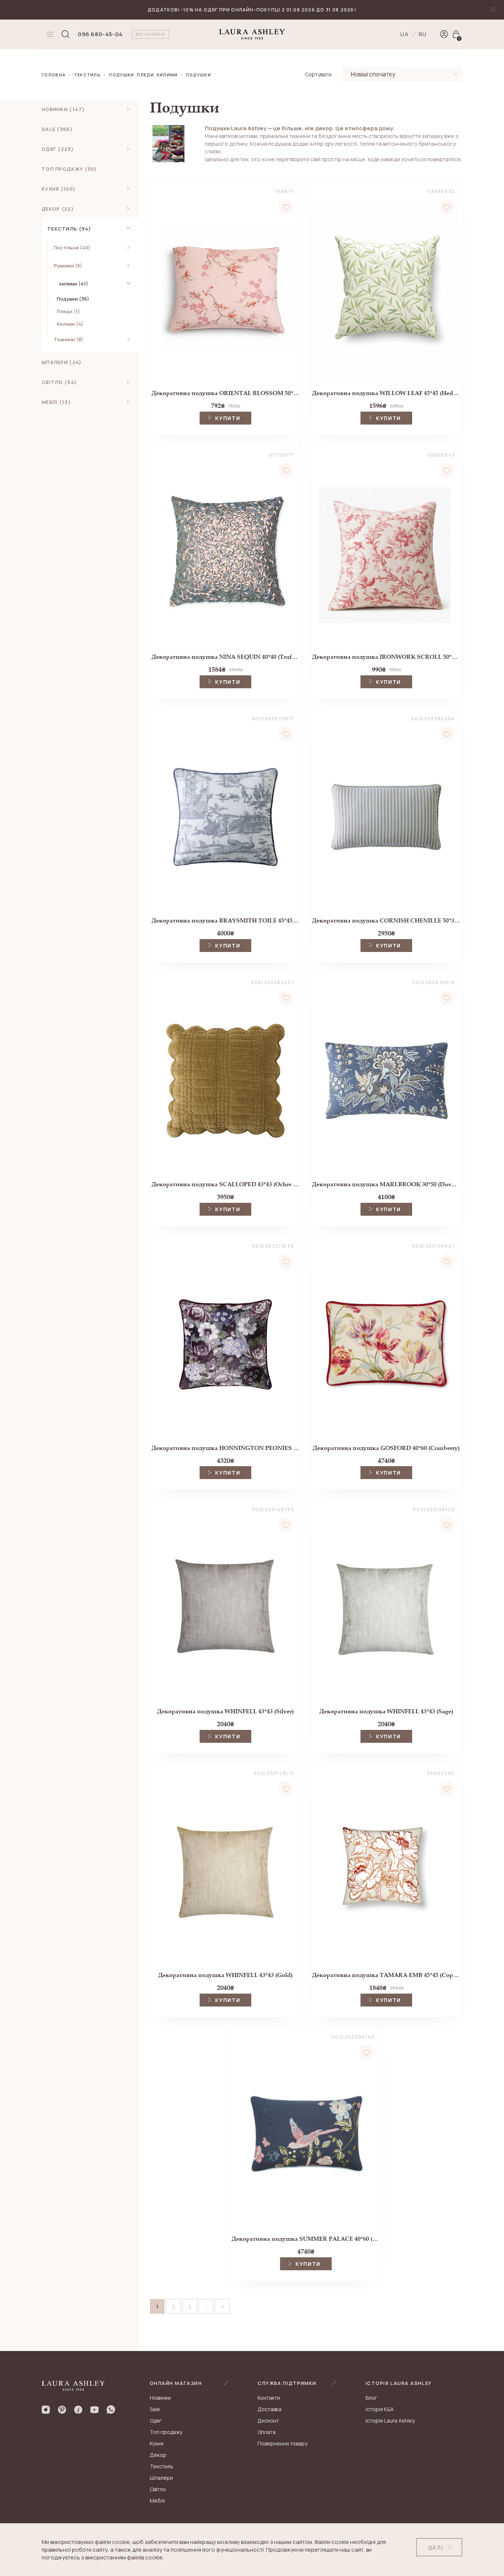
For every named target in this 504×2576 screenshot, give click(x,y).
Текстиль (88, 75)
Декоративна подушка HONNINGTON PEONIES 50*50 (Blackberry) (226, 1448)
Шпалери (161, 2478)
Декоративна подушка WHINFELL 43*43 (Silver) (225, 1711)
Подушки (199, 75)
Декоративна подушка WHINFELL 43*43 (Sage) (386, 1711)
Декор (158, 2455)
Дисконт (268, 2421)
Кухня (157, 2443)
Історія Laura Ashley (390, 2421)
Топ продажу (166, 2432)
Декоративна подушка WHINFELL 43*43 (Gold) (225, 1975)
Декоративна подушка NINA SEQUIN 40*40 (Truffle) (226, 657)
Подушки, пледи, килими (143, 75)
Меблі (157, 2501)
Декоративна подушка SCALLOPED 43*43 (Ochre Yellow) (226, 1184)
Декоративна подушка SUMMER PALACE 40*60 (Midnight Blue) (306, 2239)
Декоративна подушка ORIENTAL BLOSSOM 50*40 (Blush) (226, 393)
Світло (158, 2489)
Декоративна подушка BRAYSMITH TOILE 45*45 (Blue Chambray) (226, 920)
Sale (155, 2409)
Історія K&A (380, 2409)
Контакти (269, 2398)
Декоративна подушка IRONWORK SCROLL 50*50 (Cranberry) (386, 657)
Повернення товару (282, 2443)
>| (222, 2307)
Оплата (267, 2432)
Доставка (270, 2409)
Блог (371, 2398)
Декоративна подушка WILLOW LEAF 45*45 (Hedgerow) (386, 393)
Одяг (156, 2421)
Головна (54, 75)
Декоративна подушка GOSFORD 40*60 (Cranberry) (386, 1448)
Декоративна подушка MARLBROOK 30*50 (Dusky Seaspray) (386, 1184)
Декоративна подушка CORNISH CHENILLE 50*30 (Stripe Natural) (386, 920)
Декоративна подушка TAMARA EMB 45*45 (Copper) (386, 1975)
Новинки (160, 2398)
